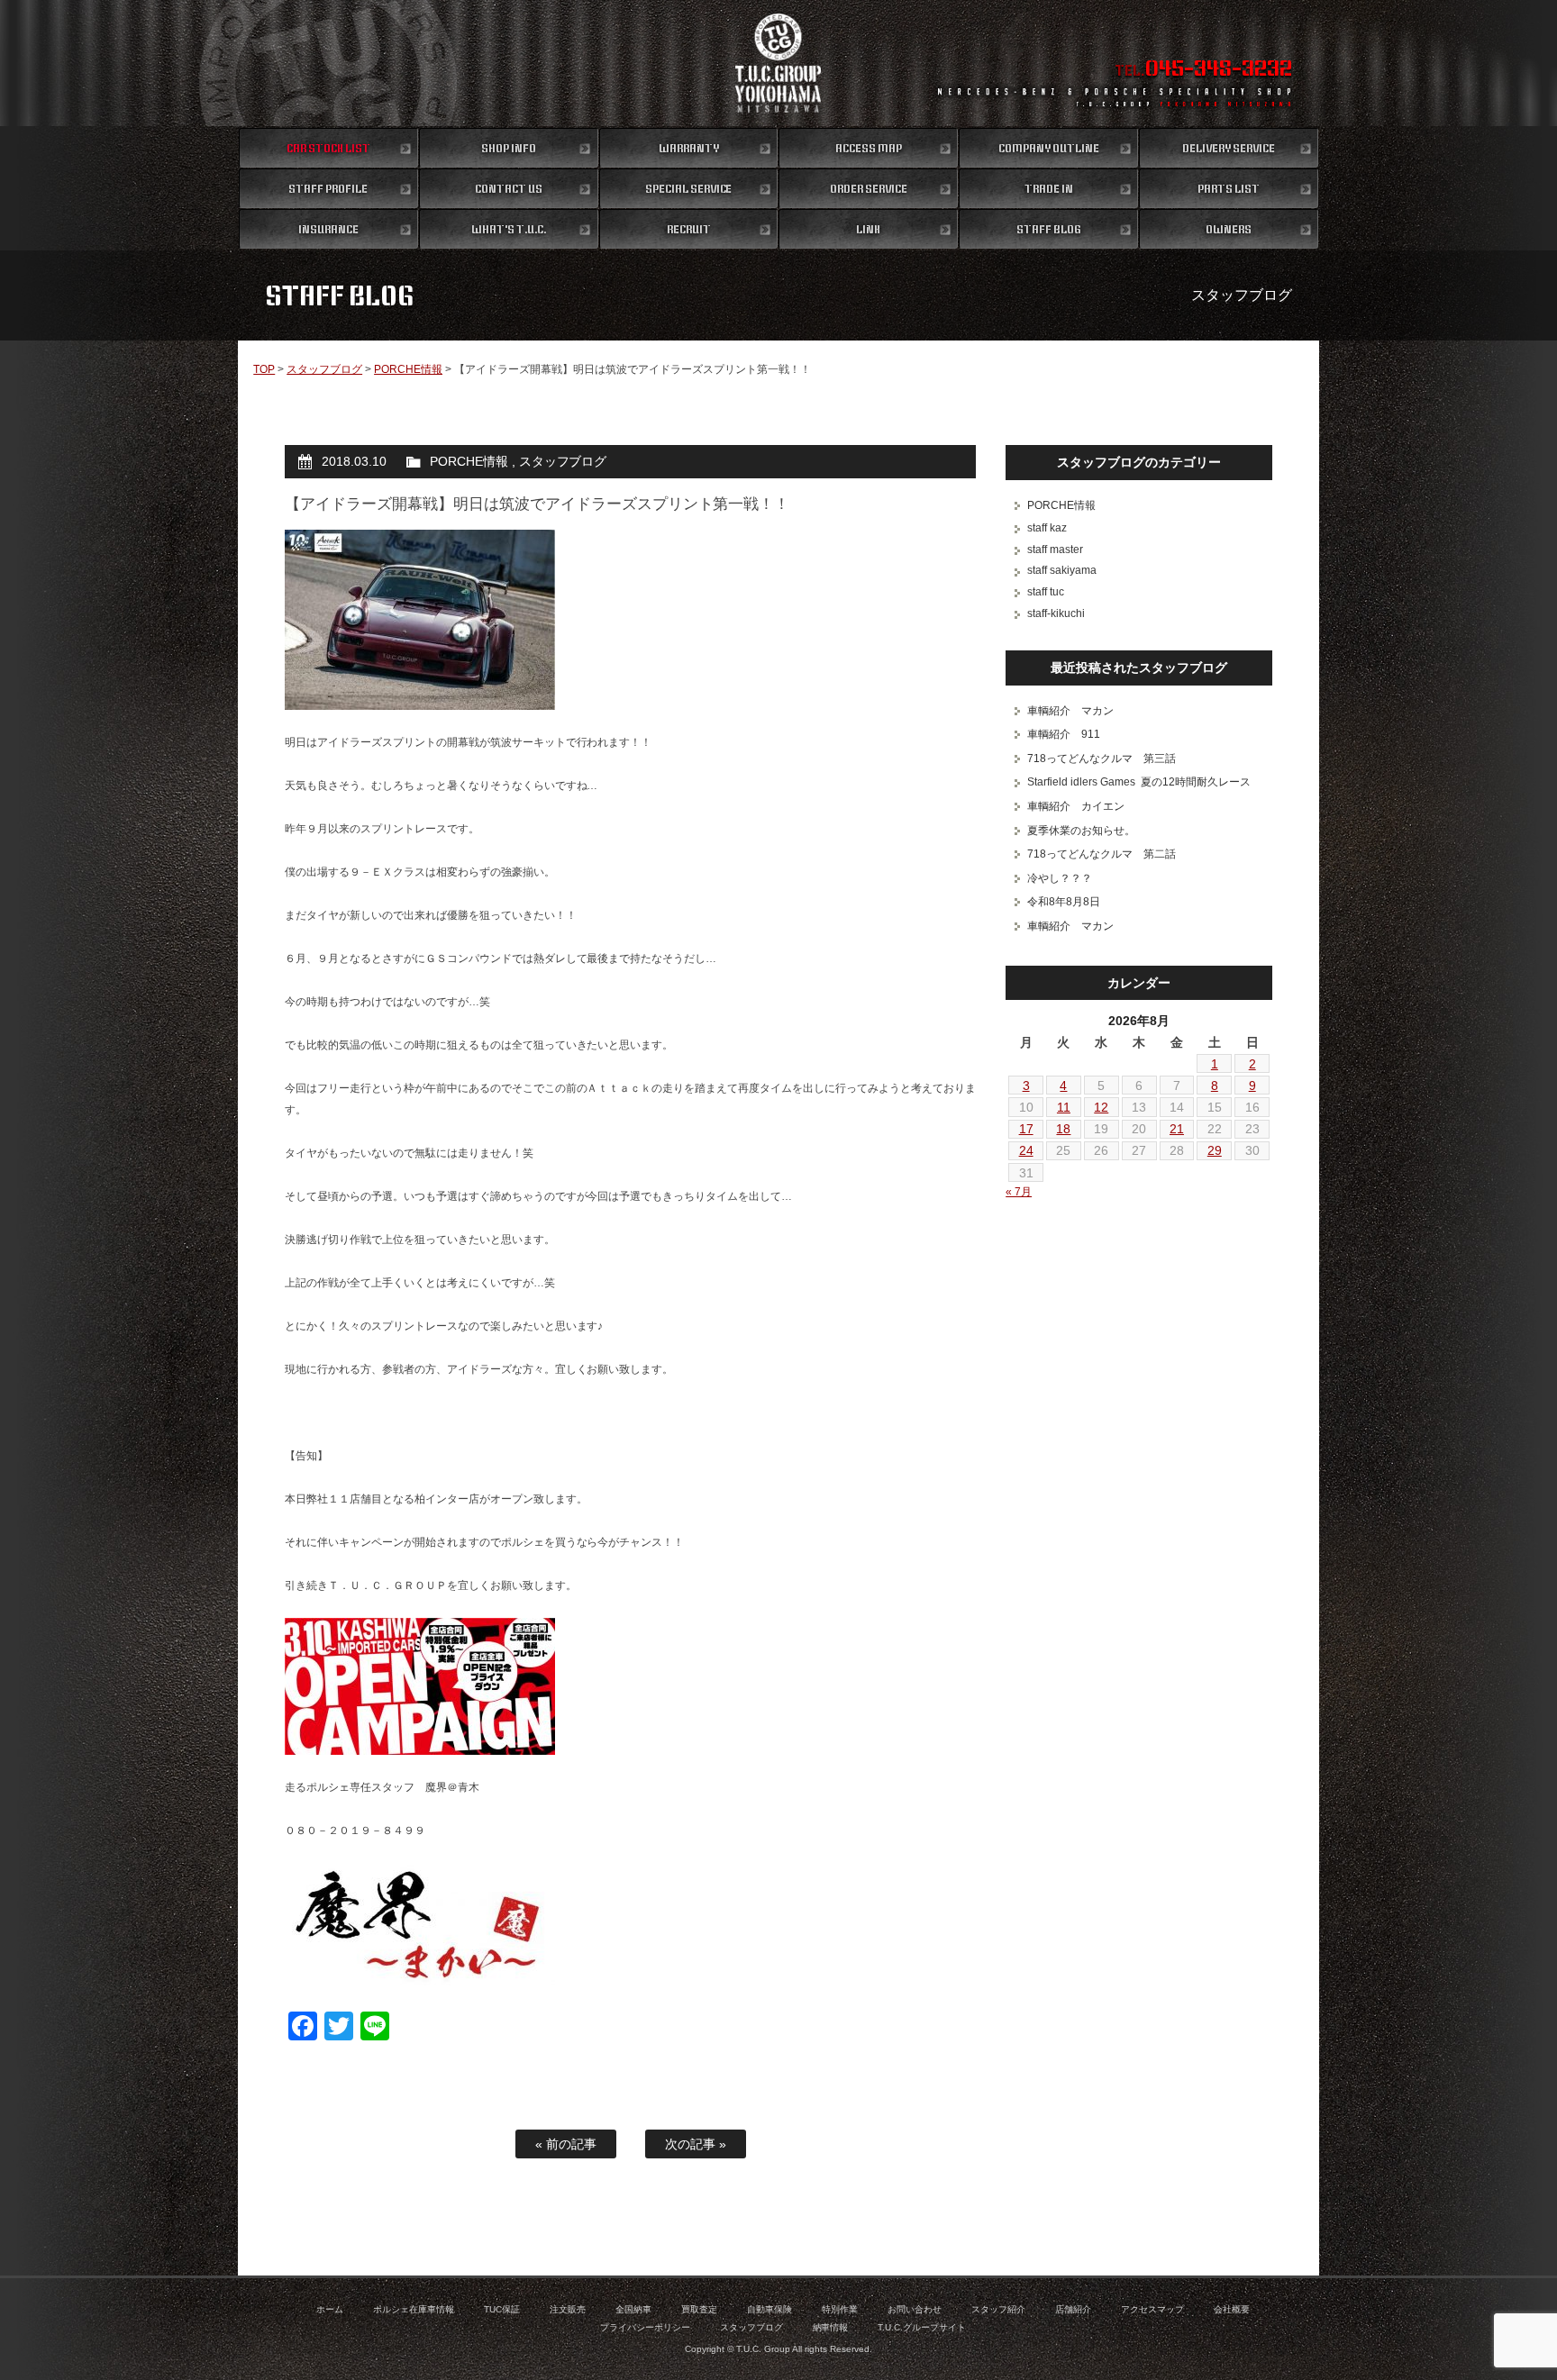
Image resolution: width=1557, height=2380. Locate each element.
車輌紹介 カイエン (1076, 806)
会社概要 (1232, 2309)
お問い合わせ (915, 2309)
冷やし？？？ (1060, 878)
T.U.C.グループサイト (922, 2327)
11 (1064, 1107)
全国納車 (633, 2309)
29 (1215, 1150)
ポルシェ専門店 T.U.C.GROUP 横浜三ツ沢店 (779, 63)
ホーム (330, 2309)
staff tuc (1046, 592)
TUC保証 (502, 2309)
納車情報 (831, 2327)
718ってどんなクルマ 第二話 (1102, 854)
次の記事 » (696, 2144)
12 (1101, 1107)
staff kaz (1047, 528)
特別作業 (840, 2309)
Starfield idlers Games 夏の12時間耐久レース (1139, 782)
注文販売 (568, 2309)
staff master (1055, 550)
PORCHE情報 (408, 369)
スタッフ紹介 (998, 2309)
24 (1026, 1150)
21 (1177, 1129)
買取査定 (699, 2309)
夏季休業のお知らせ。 (1081, 831)
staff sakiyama (1062, 570)
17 (1026, 1129)
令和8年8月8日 (1064, 902)
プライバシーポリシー (645, 2327)
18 (1063, 1129)
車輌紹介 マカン (1070, 711)
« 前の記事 (566, 2144)
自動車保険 (769, 2309)
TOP (264, 369)
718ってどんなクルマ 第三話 (1102, 759)
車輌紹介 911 (1064, 734)
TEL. (1203, 70)
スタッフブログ (324, 369)
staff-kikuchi (1056, 613)
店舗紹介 (1073, 2309)
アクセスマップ (1152, 2309)
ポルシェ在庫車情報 (414, 2309)
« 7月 (1019, 1192)
